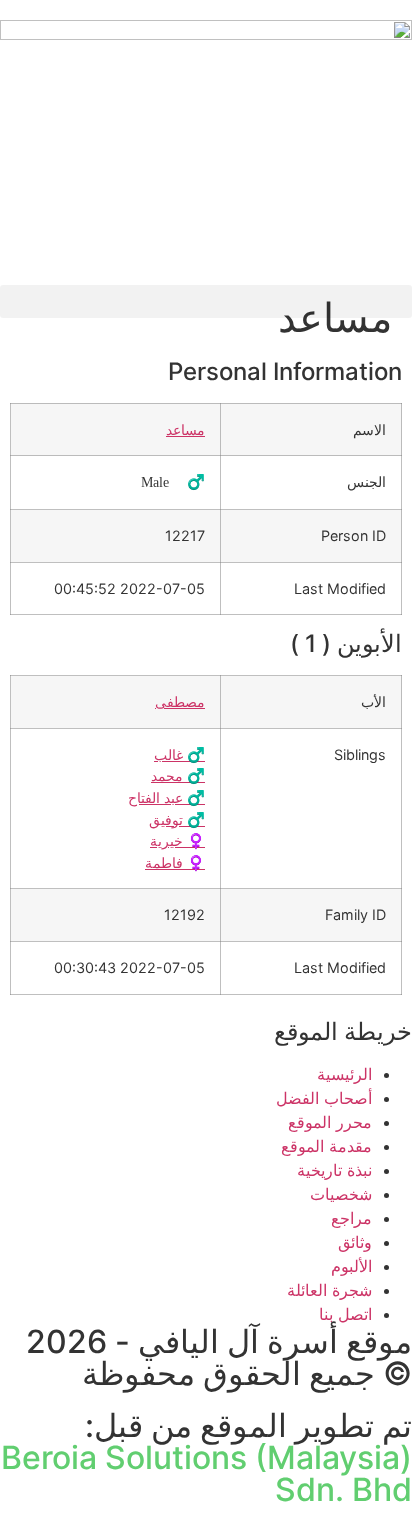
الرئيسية (344, 1074)
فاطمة (175, 862)
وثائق (355, 1242)
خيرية (177, 840)
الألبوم (351, 1266)
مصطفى (180, 701)
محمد (178, 775)
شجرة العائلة (329, 1290)
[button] (206, 301)
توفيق (177, 819)
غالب (179, 754)
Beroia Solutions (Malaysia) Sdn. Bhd (206, 1473)
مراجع (351, 1218)
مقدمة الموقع (326, 1146)
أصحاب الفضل (324, 1098)
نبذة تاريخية (334, 1170)
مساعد (185, 429)
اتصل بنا (345, 1314)
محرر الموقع (330, 1122)
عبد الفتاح (166, 797)
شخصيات (341, 1194)
